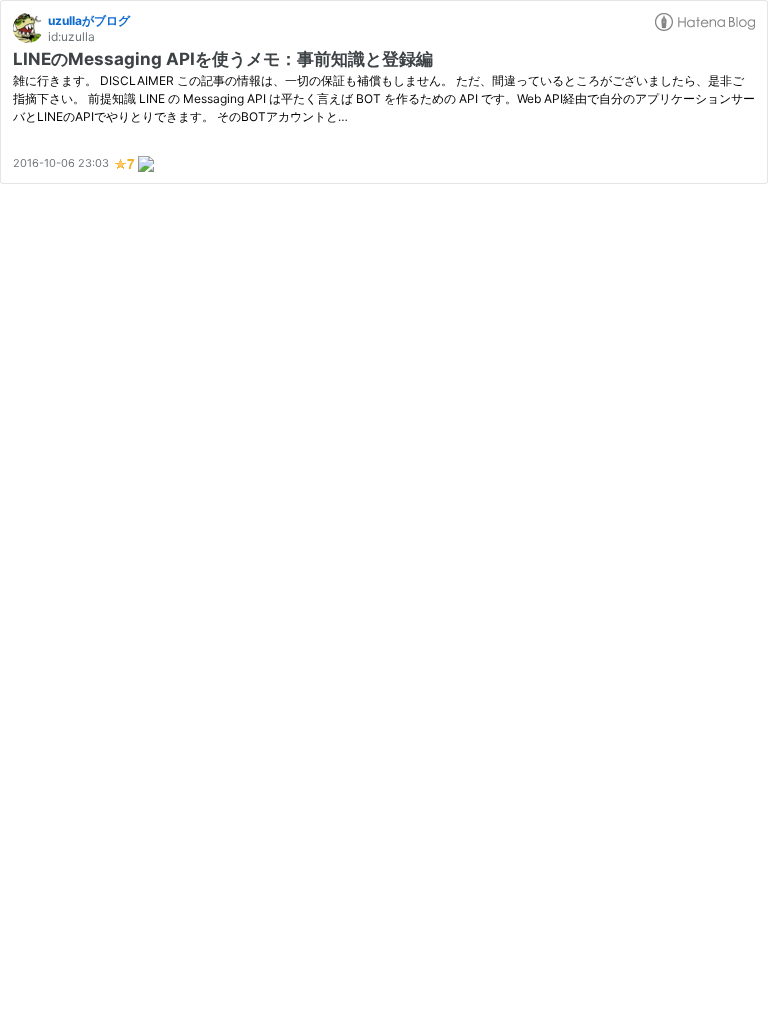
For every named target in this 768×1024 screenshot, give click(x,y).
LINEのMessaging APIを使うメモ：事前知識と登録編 (223, 59)
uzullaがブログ (89, 20)
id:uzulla (71, 36)
